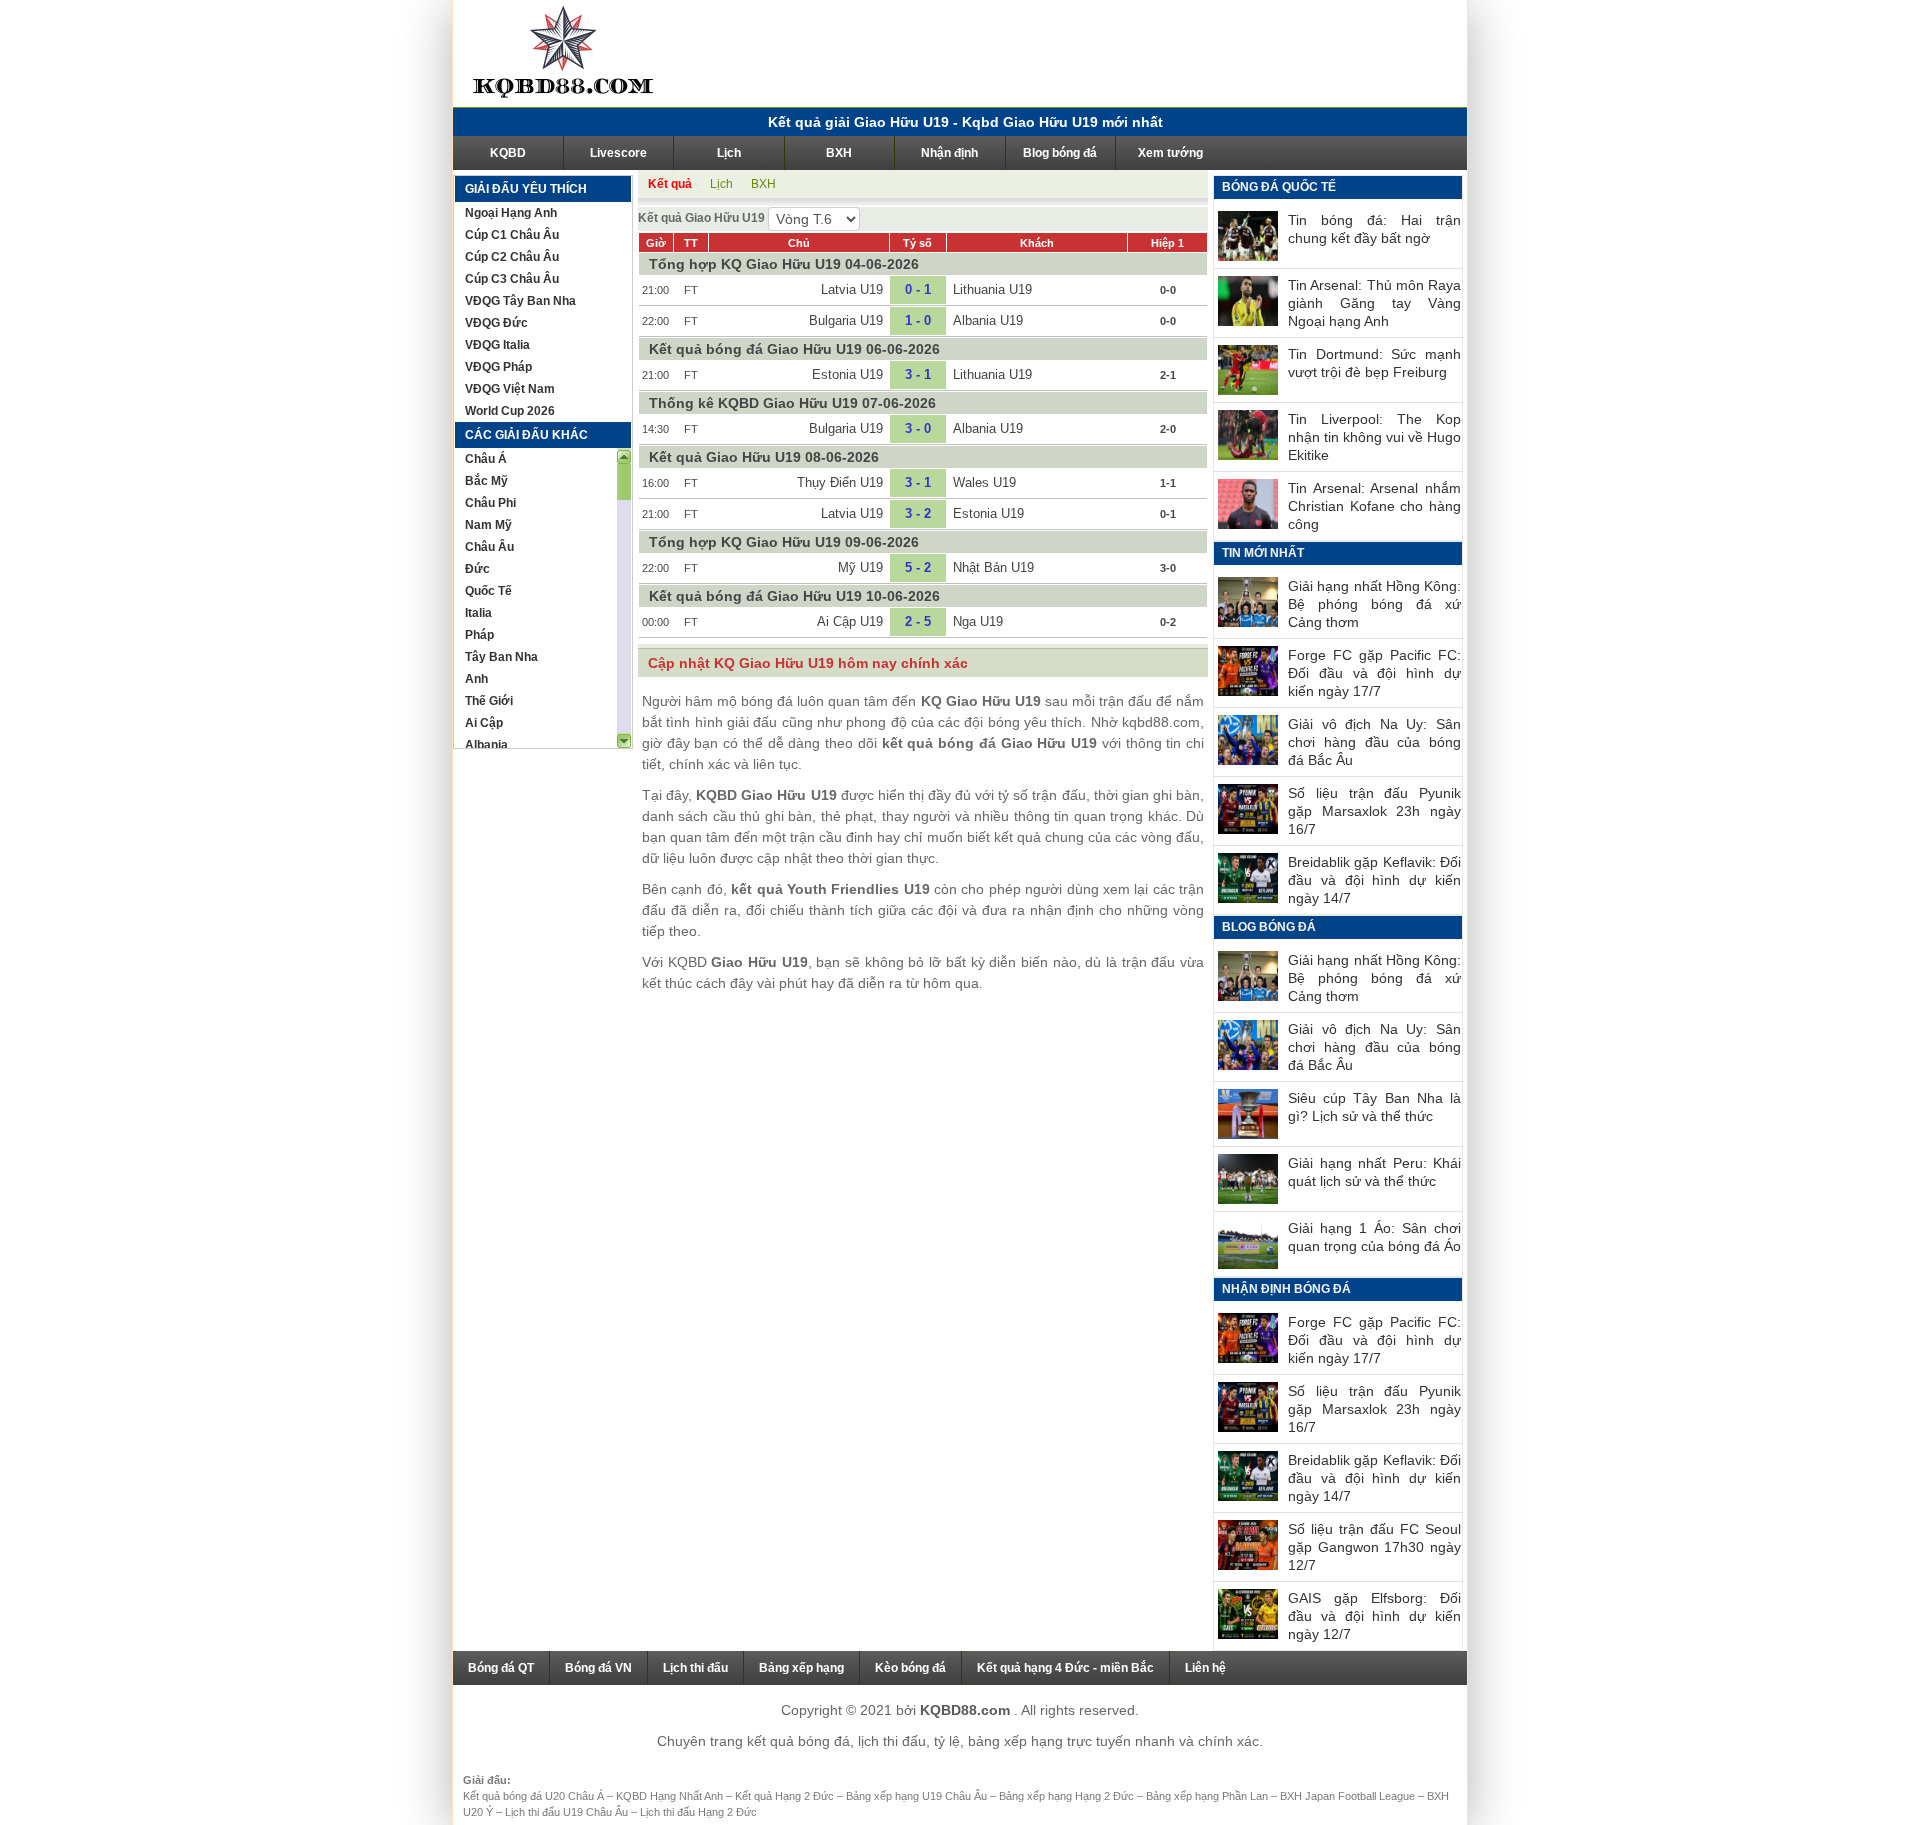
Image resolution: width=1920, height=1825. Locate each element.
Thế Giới (489, 701)
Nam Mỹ (488, 525)
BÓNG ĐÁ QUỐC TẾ (1279, 187)
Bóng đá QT (501, 1668)
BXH (839, 153)
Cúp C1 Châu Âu (512, 235)
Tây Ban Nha (501, 657)
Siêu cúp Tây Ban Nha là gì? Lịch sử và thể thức (1374, 1107)
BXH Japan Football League (1349, 1796)
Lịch (729, 153)
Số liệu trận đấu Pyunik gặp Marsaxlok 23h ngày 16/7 (1374, 811)
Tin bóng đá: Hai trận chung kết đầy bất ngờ (1374, 229)
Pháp (479, 635)
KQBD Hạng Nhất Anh (671, 1796)
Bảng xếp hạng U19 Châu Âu (918, 1796)
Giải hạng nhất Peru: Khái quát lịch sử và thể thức (1374, 1172)
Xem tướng (1170, 153)
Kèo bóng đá (910, 1668)
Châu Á (486, 459)
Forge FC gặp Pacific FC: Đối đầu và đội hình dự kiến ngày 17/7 (1374, 673)
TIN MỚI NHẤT (1263, 553)
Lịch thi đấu (695, 1668)
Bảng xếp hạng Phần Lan (1208, 1796)
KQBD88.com (967, 1710)
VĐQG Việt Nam (510, 389)
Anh (476, 679)
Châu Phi (490, 503)
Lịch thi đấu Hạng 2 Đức (698, 1812)
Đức (477, 569)
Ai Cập (484, 723)
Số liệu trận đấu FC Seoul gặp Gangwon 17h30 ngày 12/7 (1374, 1547)
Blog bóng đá (1060, 153)
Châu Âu (489, 547)
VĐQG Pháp (498, 367)
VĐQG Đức (496, 323)
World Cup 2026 (510, 411)
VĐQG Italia (497, 345)
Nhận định (949, 153)
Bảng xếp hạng (801, 1668)
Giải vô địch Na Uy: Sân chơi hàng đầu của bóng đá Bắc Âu (1374, 742)
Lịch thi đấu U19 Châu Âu (568, 1812)
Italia (478, 613)
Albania (486, 745)
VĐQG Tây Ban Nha (520, 301)
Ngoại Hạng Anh (511, 213)
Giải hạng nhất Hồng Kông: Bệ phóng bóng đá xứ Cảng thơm (1374, 604)
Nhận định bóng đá (1286, 1289)
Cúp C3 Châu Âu (512, 279)
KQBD (508, 153)
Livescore (618, 153)
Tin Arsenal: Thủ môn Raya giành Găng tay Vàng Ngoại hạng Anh (1374, 303)
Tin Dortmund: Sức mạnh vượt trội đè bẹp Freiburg (1374, 363)
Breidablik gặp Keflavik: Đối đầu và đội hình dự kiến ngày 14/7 (1374, 880)
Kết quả (670, 184)
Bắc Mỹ (486, 481)
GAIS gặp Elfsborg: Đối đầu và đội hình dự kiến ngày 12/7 (1374, 1616)
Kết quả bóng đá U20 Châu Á (535, 1796)
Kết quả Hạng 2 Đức (786, 1796)
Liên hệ (1205, 1668)
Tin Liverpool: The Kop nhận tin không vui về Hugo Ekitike (1374, 437)
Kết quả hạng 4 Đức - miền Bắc (1065, 1668)
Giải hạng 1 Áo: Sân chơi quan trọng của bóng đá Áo (1374, 1237)
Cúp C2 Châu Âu (512, 257)
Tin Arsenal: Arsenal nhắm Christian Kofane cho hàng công (1374, 506)
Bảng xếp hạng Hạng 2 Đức (1068, 1796)
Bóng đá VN (598, 1668)
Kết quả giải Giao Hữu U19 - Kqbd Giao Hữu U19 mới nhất (965, 122)
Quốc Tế (488, 591)
